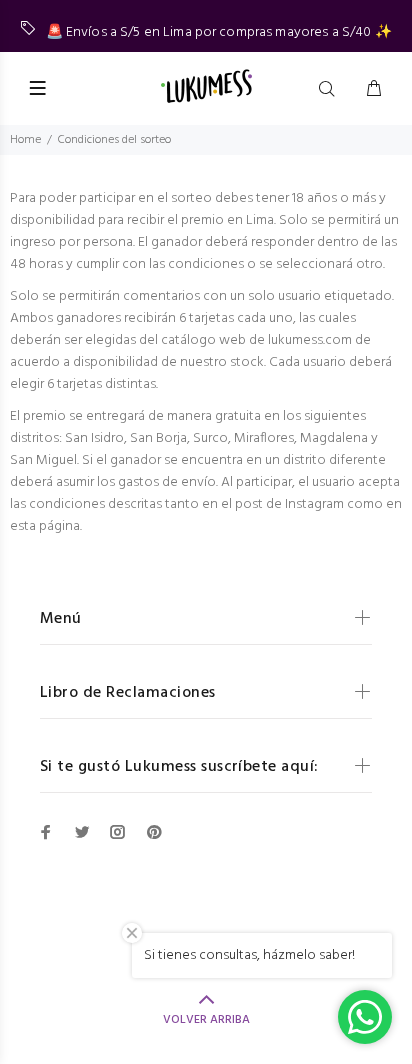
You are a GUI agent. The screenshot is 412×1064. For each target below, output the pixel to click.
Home (25, 140)
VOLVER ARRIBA (206, 1020)
